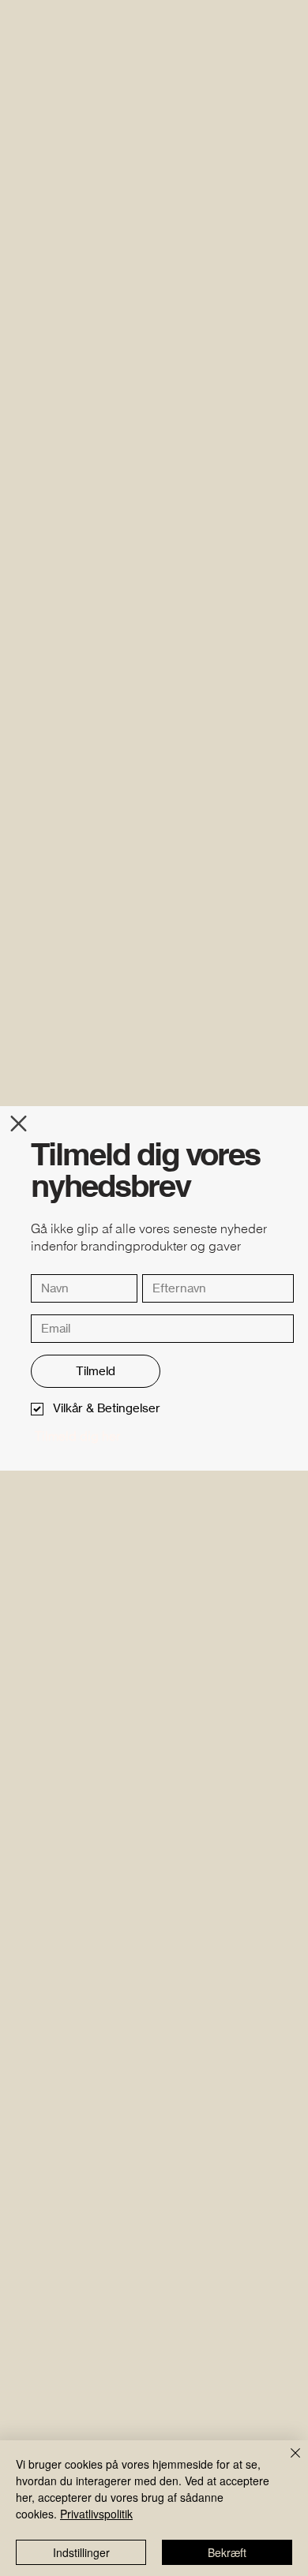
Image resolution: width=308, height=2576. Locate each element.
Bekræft (227, 2552)
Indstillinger (81, 2552)
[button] (19, 1123)
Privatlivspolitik (96, 2514)
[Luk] (286, 2462)
